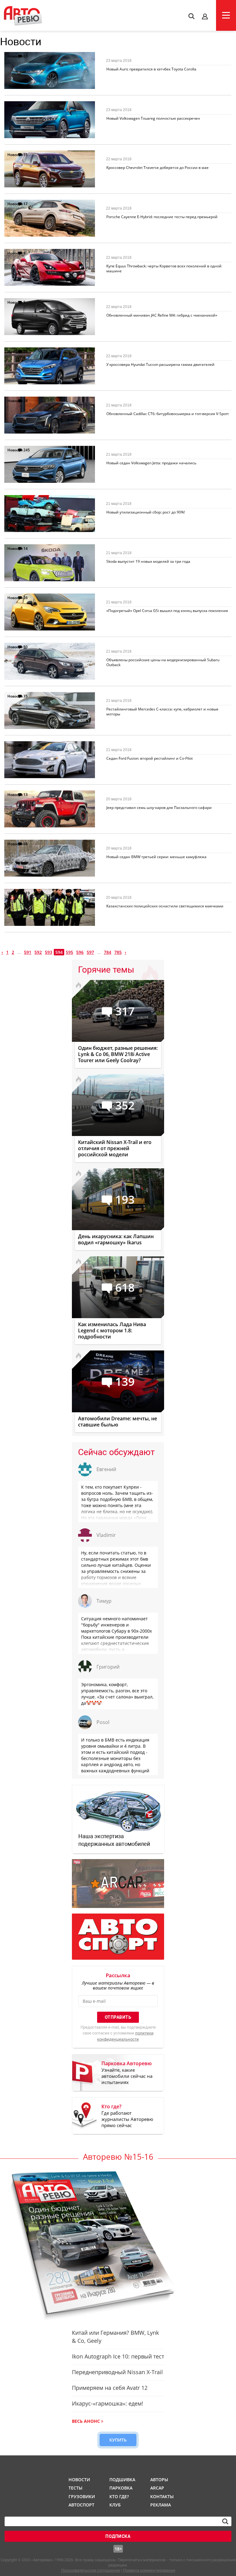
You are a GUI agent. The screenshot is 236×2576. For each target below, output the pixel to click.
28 (26, 401)
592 (38, 952)
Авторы (159, 2480)
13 (26, 795)
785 (118, 952)
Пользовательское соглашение (91, 2570)
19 (26, 745)
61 (26, 56)
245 (27, 450)
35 (26, 696)
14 (26, 548)
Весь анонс (86, 2421)
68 (26, 844)
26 (26, 598)
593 (49, 952)
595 (69, 952)
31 (26, 155)
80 (26, 647)
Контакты (162, 2496)
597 (90, 952)
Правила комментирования (149, 2570)
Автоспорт (81, 2505)
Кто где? (119, 2496)
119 (27, 893)
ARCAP (157, 2488)
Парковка (121, 2488)
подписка (118, 2536)
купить (118, 2440)
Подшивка (122, 2480)
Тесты (75, 2488)
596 (80, 952)
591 (28, 952)
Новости (15, 56)
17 (26, 204)
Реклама (161, 2505)
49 (26, 352)
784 (108, 952)
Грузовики (81, 2496)
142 (27, 499)
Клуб (115, 2505)
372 (27, 105)
